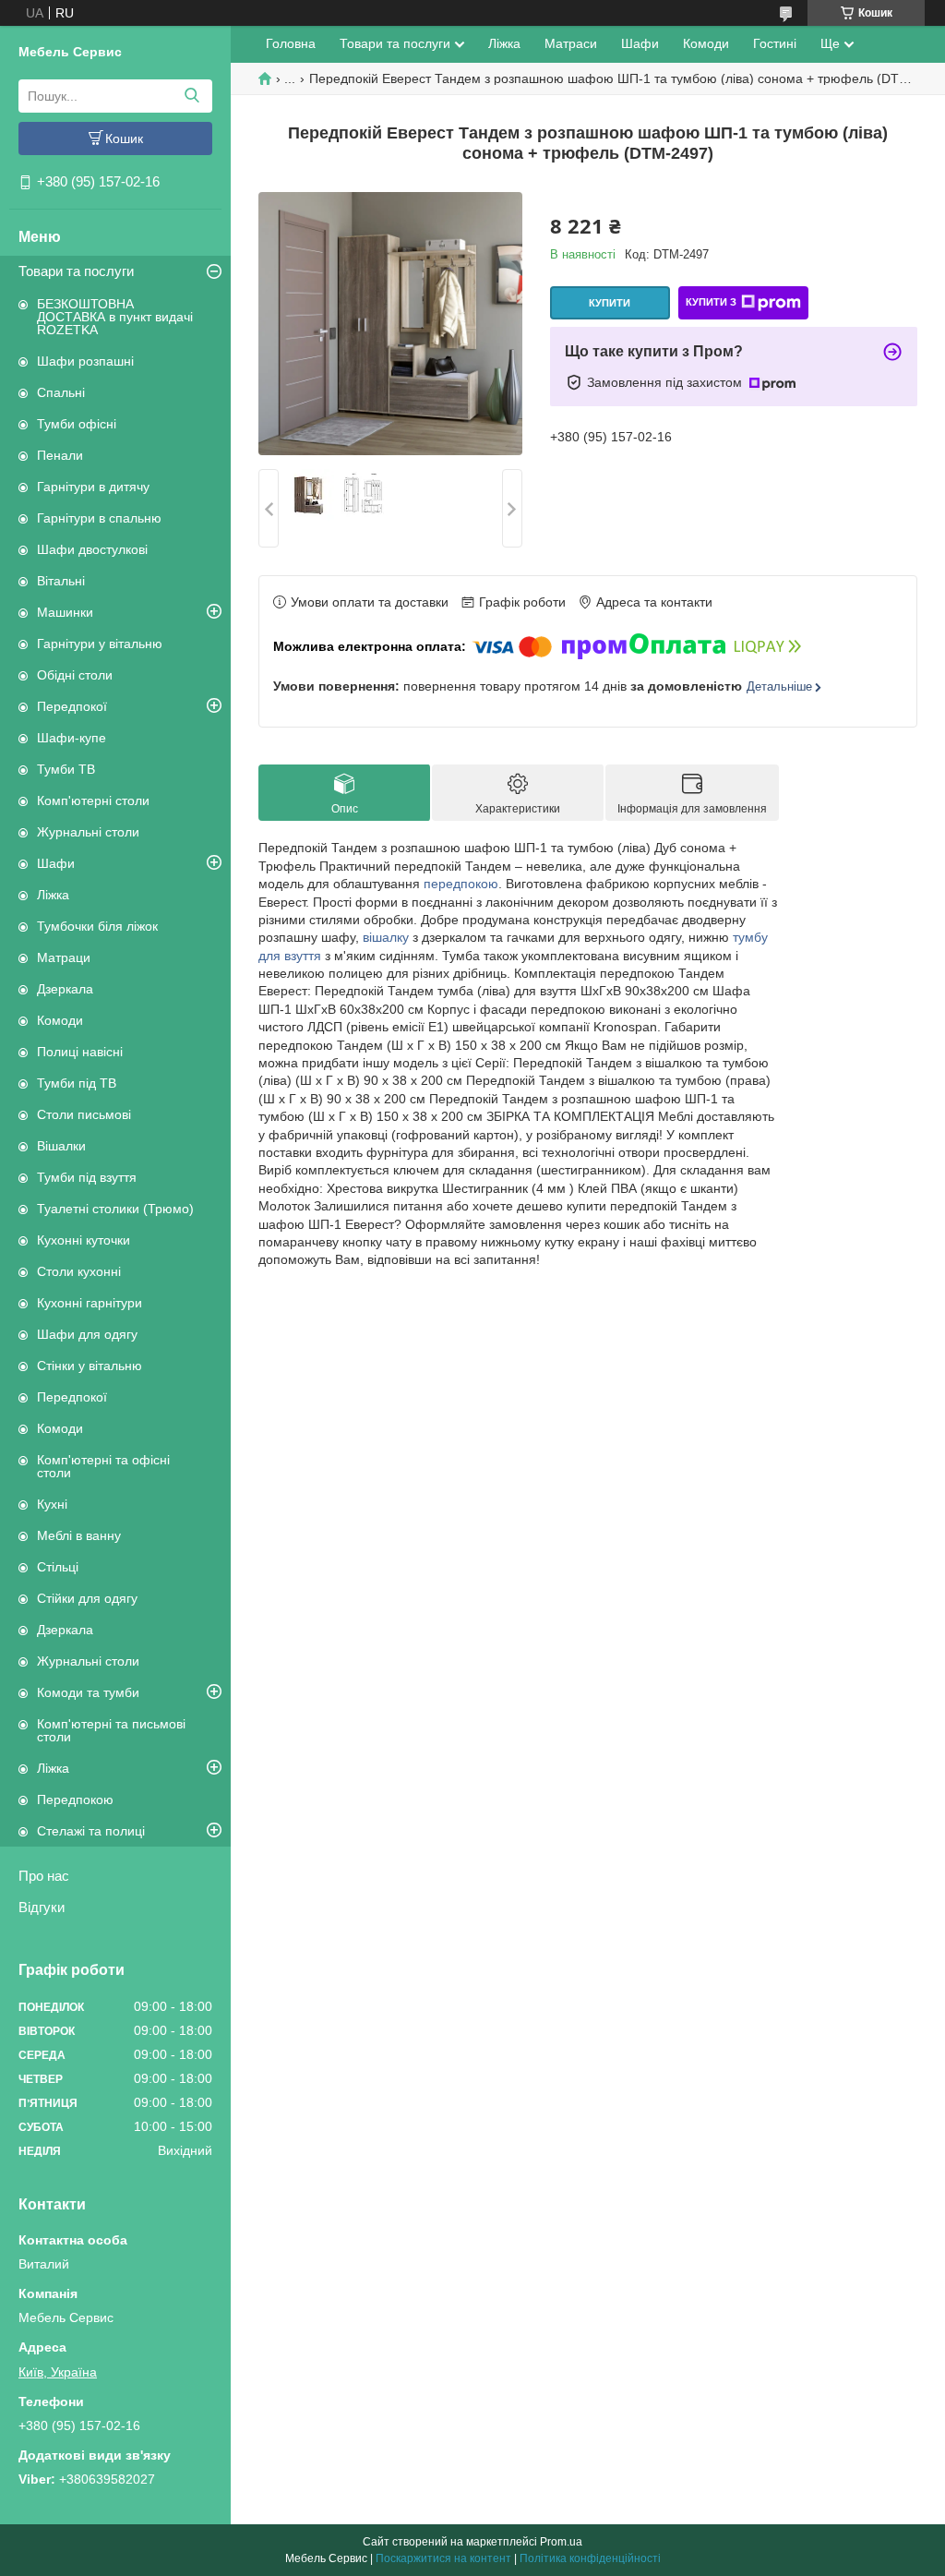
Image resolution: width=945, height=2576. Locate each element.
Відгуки (42, 1907)
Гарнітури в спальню (99, 518)
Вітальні (61, 581)
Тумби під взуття (87, 1177)
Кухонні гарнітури (90, 1303)
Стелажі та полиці (91, 1831)
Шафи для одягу (87, 1334)
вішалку (386, 937)
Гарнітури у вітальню (100, 644)
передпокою (461, 884)
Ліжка (53, 895)
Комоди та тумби (88, 1692)
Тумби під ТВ (77, 1083)
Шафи (56, 863)
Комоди (60, 1020)
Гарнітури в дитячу (93, 487)
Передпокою (75, 1800)
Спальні (61, 392)
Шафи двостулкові (92, 549)
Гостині (775, 43)
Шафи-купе (72, 738)
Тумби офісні (77, 424)
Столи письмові (84, 1114)
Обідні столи (75, 675)
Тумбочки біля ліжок (97, 926)
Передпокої (72, 706)
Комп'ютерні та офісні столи (103, 1466)
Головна (291, 43)
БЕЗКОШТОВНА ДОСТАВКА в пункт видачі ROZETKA (115, 317)
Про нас (44, 1876)
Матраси (571, 43)
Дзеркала (65, 989)
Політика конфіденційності (590, 2558)
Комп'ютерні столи (93, 800)
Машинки (65, 612)
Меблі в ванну (79, 1535)
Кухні (52, 1504)
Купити (610, 303)
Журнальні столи (88, 832)
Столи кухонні (79, 1271)
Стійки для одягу (87, 1598)
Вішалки (61, 1146)
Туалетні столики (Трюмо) (115, 1209)
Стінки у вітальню (90, 1366)
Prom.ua (561, 2542)
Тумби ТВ (66, 769)
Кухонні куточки (84, 1240)
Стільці (58, 1567)
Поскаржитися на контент (443, 2558)
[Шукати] (191, 96)
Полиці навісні (80, 1052)
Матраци (64, 957)
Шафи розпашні (85, 361)
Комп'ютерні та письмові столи (111, 1730)
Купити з (711, 302)
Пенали (60, 455)
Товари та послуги (76, 271)
